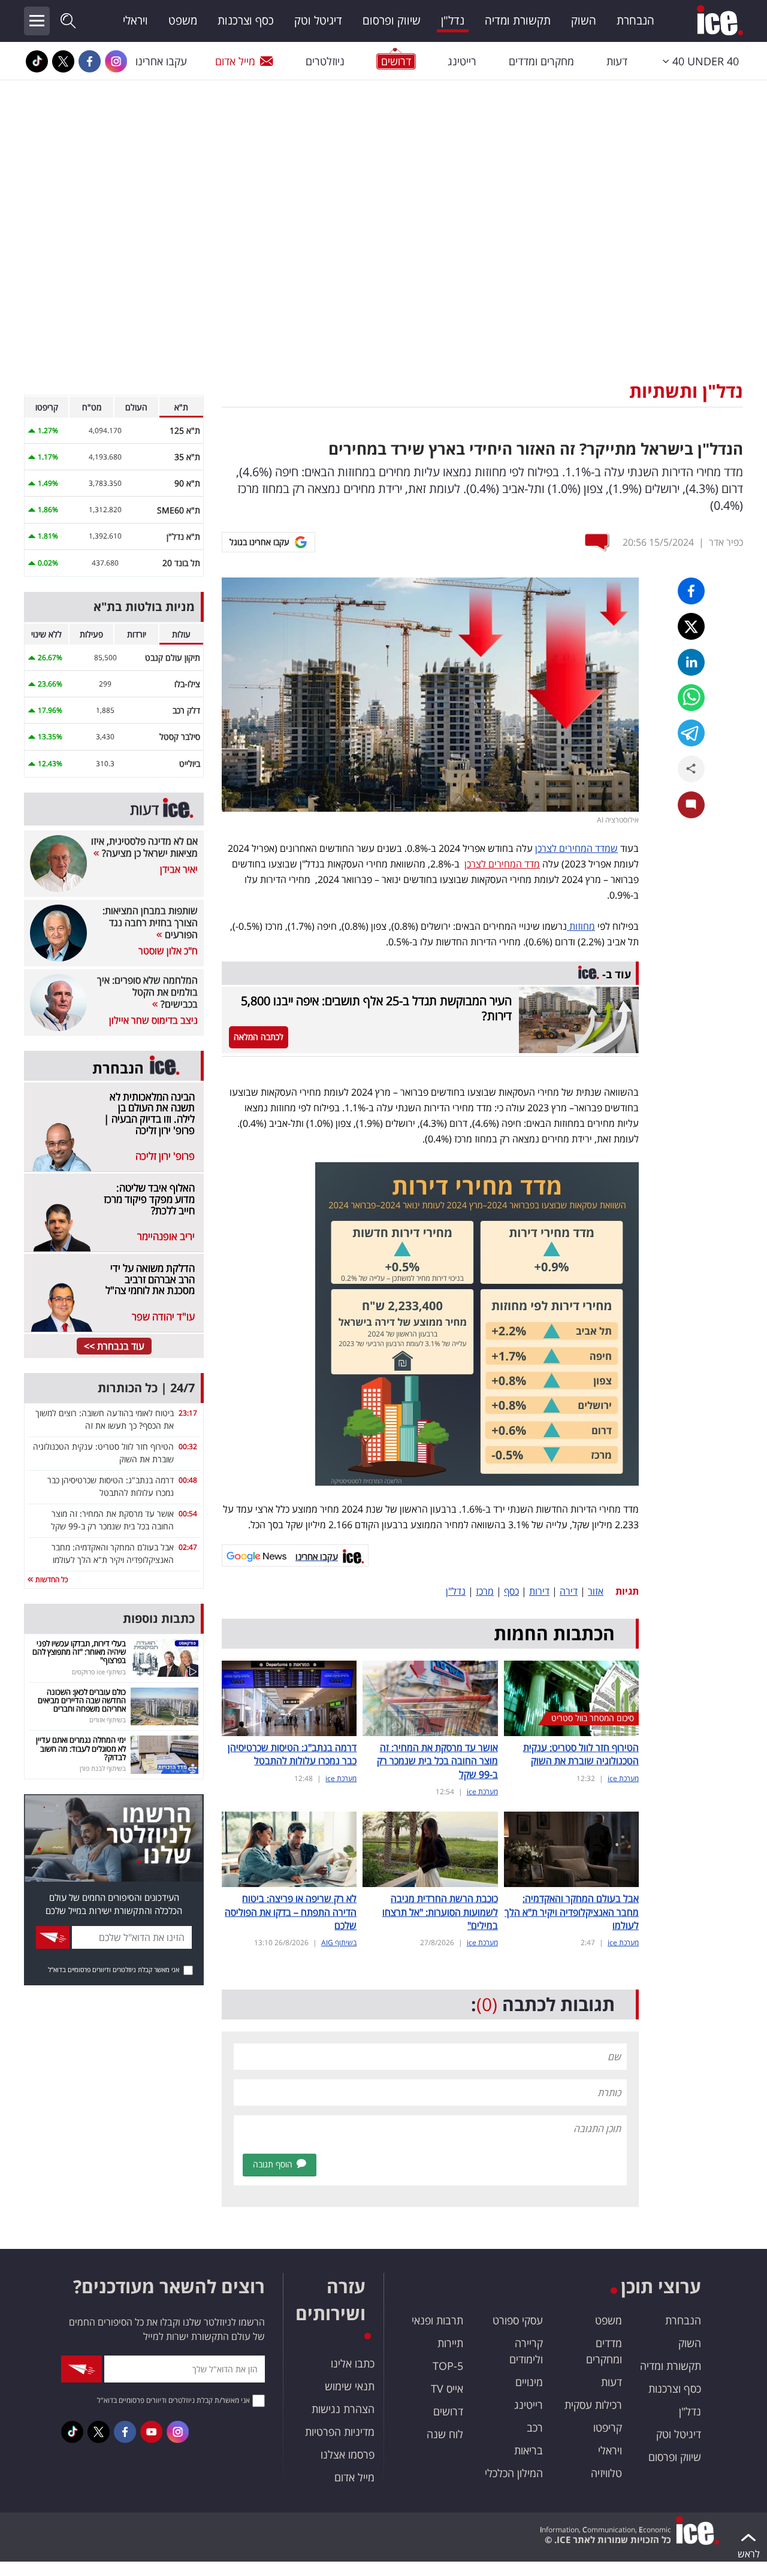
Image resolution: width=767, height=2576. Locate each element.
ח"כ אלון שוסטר (168, 951)
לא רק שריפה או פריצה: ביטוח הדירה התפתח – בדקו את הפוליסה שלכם (291, 1912)
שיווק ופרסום (392, 20)
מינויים (529, 2382)
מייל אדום (235, 61)
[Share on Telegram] (691, 733)
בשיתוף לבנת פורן (103, 1768)
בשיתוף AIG (339, 1942)
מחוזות (581, 926)
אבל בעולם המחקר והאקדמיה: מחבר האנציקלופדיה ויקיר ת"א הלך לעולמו (572, 1912)
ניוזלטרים (325, 61)
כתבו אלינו (353, 2363)
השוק (584, 20)
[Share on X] (691, 626)
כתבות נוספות (159, 1618)
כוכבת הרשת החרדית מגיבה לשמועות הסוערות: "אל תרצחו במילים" (440, 1912)
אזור (596, 1591)
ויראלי (135, 20)
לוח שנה (445, 2434)
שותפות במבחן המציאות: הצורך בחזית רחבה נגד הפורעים (150, 923)
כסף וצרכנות (246, 20)
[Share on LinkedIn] (691, 662)
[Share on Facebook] (691, 591)
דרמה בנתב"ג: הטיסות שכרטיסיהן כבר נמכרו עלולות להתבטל (292, 1754)
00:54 (188, 1514)
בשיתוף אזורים (108, 1720)
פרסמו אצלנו (348, 2454)
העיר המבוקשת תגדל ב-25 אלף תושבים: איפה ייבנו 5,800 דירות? (376, 1008)
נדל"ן (453, 20)
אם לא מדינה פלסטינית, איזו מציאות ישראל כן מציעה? (144, 847)
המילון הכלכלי (514, 2473)
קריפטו (608, 2427)
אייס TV (447, 2388)
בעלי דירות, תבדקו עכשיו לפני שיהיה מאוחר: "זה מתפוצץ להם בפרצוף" (79, 1652)
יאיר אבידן (179, 869)
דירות (539, 1591)
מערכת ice (623, 1778)
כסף (511, 1591)
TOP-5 (448, 2366)
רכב (535, 2427)
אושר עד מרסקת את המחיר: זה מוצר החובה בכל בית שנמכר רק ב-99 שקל (437, 1761)
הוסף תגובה (273, 2164)
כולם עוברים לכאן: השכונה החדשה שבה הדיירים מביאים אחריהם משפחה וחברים (82, 1700)
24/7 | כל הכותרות (146, 1388)
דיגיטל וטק (318, 20)
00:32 (188, 1446)
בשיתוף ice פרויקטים (99, 1672)
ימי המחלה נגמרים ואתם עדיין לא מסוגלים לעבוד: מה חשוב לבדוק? (81, 1748)
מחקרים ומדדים (541, 61)
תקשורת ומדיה (518, 20)
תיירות (450, 2343)
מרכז (485, 1591)
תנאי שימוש (350, 2386)
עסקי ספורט (518, 2320)
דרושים (448, 2411)
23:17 (188, 1413)
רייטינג (462, 61)
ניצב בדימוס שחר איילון (153, 1020)
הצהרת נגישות (343, 2409)
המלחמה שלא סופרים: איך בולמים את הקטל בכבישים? (147, 992)
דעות (617, 61)
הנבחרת (635, 20)
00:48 (188, 1480)
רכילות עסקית (593, 2405)
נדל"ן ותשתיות (686, 391)
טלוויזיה (606, 2473)
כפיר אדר (726, 542)
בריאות (529, 2450)
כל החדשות (51, 1579)
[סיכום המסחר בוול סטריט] (571, 1697)
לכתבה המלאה (259, 1037)
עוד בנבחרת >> (114, 1346)
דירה (569, 1591)
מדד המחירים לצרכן (502, 864)
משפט (183, 20)
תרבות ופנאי (437, 2320)
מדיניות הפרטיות (340, 2432)
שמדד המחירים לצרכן (576, 848)
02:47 (188, 1547)
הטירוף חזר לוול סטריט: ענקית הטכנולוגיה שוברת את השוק (581, 1754)
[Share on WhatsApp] (691, 698)
